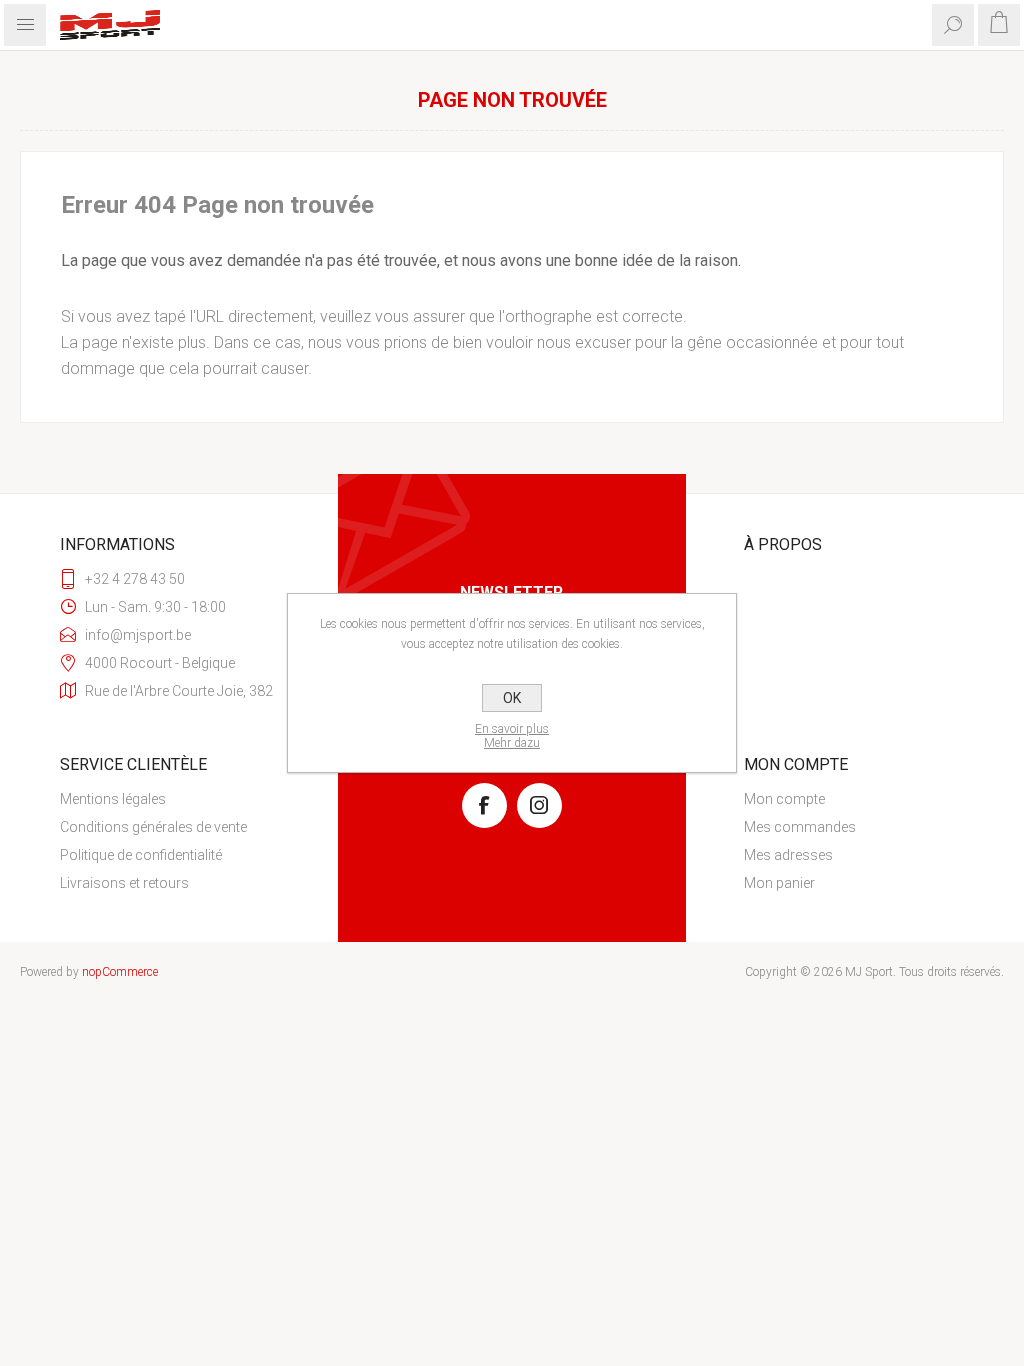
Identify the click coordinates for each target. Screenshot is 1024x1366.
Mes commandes (800, 827)
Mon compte (784, 799)
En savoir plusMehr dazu (512, 736)
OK (512, 698)
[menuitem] (170, 799)
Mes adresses (788, 855)
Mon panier (779, 883)
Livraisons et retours (124, 883)
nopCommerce (120, 972)
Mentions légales (113, 799)
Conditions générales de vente (153, 827)
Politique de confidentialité (141, 855)
